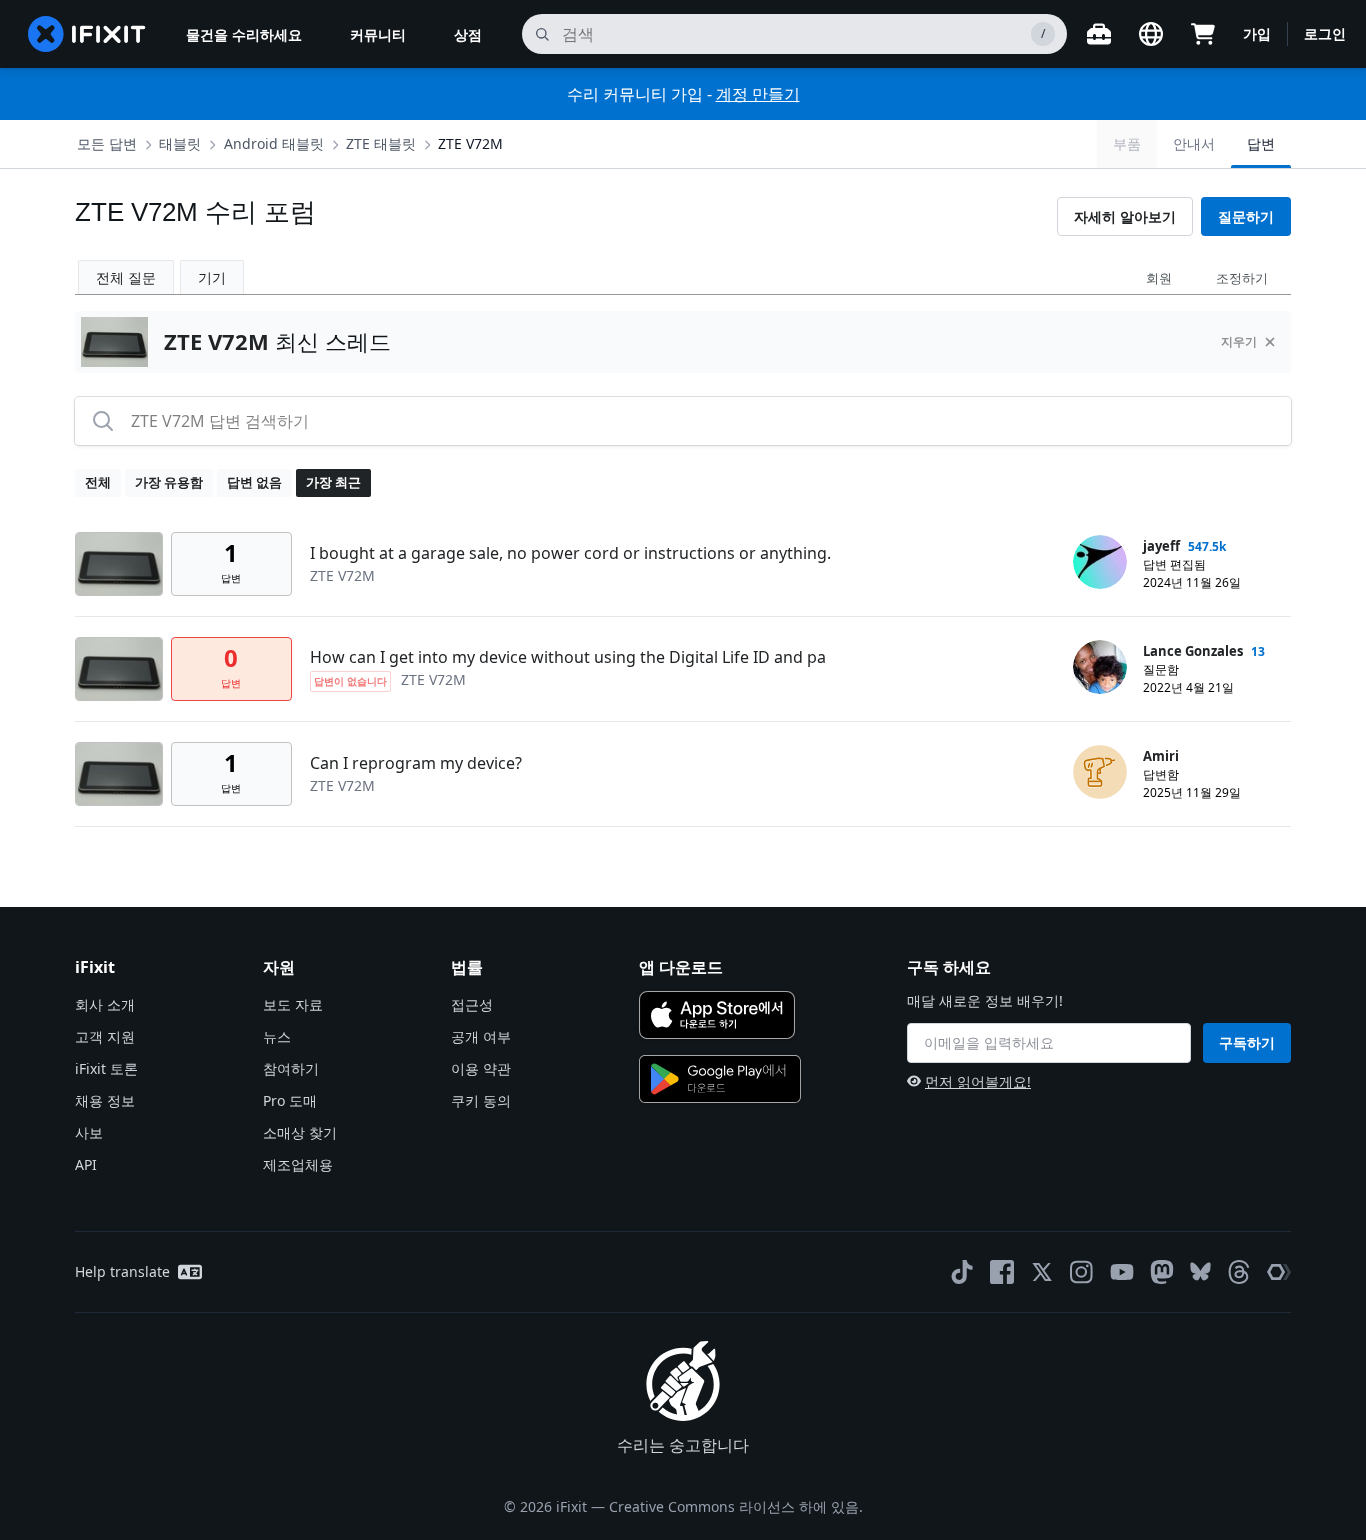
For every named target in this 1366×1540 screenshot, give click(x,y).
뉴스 (277, 1036)
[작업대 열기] (1099, 34)
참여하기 (291, 1068)
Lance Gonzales (1193, 651)
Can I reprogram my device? (416, 763)
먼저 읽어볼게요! (978, 1081)
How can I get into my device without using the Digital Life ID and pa (568, 657)
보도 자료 (293, 1004)
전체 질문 (126, 277)
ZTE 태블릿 (381, 143)
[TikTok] (962, 1272)
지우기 (1239, 341)
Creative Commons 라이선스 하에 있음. (736, 1506)
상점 (468, 34)
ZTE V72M (470, 143)
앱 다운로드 (681, 967)
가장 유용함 (169, 482)
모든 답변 (107, 143)
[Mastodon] (1162, 1272)
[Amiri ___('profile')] (1100, 772)
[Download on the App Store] (717, 1015)
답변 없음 (254, 482)
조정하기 (1242, 278)
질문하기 (1246, 216)
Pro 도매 (290, 1100)
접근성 (472, 1004)
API (86, 1164)
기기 (212, 277)
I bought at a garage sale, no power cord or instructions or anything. (570, 553)
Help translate (122, 1271)
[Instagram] (1082, 1272)
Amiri (1161, 756)
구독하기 (1247, 1042)
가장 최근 (333, 482)
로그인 (1325, 33)
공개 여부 (481, 1036)
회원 (1159, 278)
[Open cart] (1203, 34)
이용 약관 (481, 1068)
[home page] (87, 34)
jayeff (1161, 546)
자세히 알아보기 (1125, 216)
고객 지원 (105, 1036)
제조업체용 (298, 1164)
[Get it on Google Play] (720, 1079)
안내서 (1194, 143)
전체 (98, 482)
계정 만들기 (758, 94)
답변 (1261, 143)
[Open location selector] (1151, 34)
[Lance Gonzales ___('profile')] (1100, 667)
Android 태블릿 (274, 143)
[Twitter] (1042, 1272)
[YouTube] (1122, 1272)
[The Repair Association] (1279, 1272)
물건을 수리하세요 (244, 34)
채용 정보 (105, 1100)
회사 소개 (105, 1004)
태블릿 (180, 143)
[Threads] (1239, 1272)
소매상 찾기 (300, 1132)
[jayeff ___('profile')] (1100, 562)
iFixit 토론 (106, 1068)
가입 (1257, 33)
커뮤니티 (378, 34)
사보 (89, 1132)
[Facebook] (1002, 1272)
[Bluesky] (1200, 1271)
